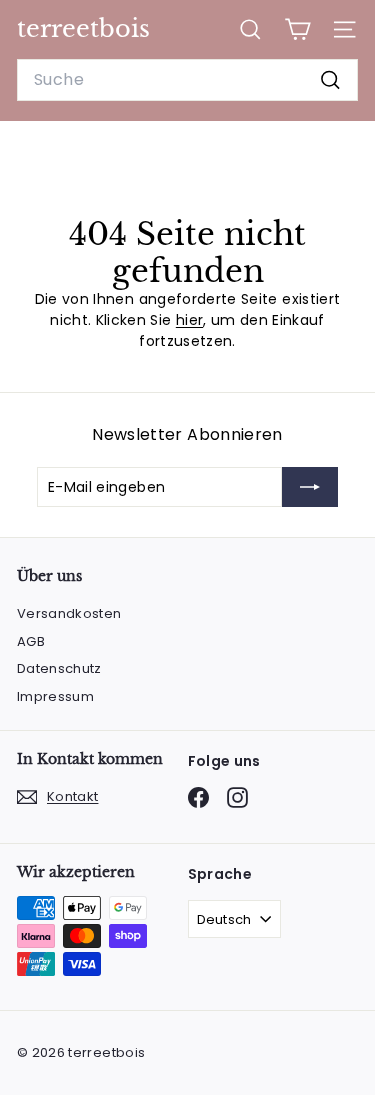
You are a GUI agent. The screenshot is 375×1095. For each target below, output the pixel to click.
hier (189, 320)
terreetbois (83, 28)
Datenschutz (59, 668)
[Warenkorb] (297, 29)
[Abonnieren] (310, 487)
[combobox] (187, 80)
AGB (31, 641)
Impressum (55, 696)
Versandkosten (69, 613)
